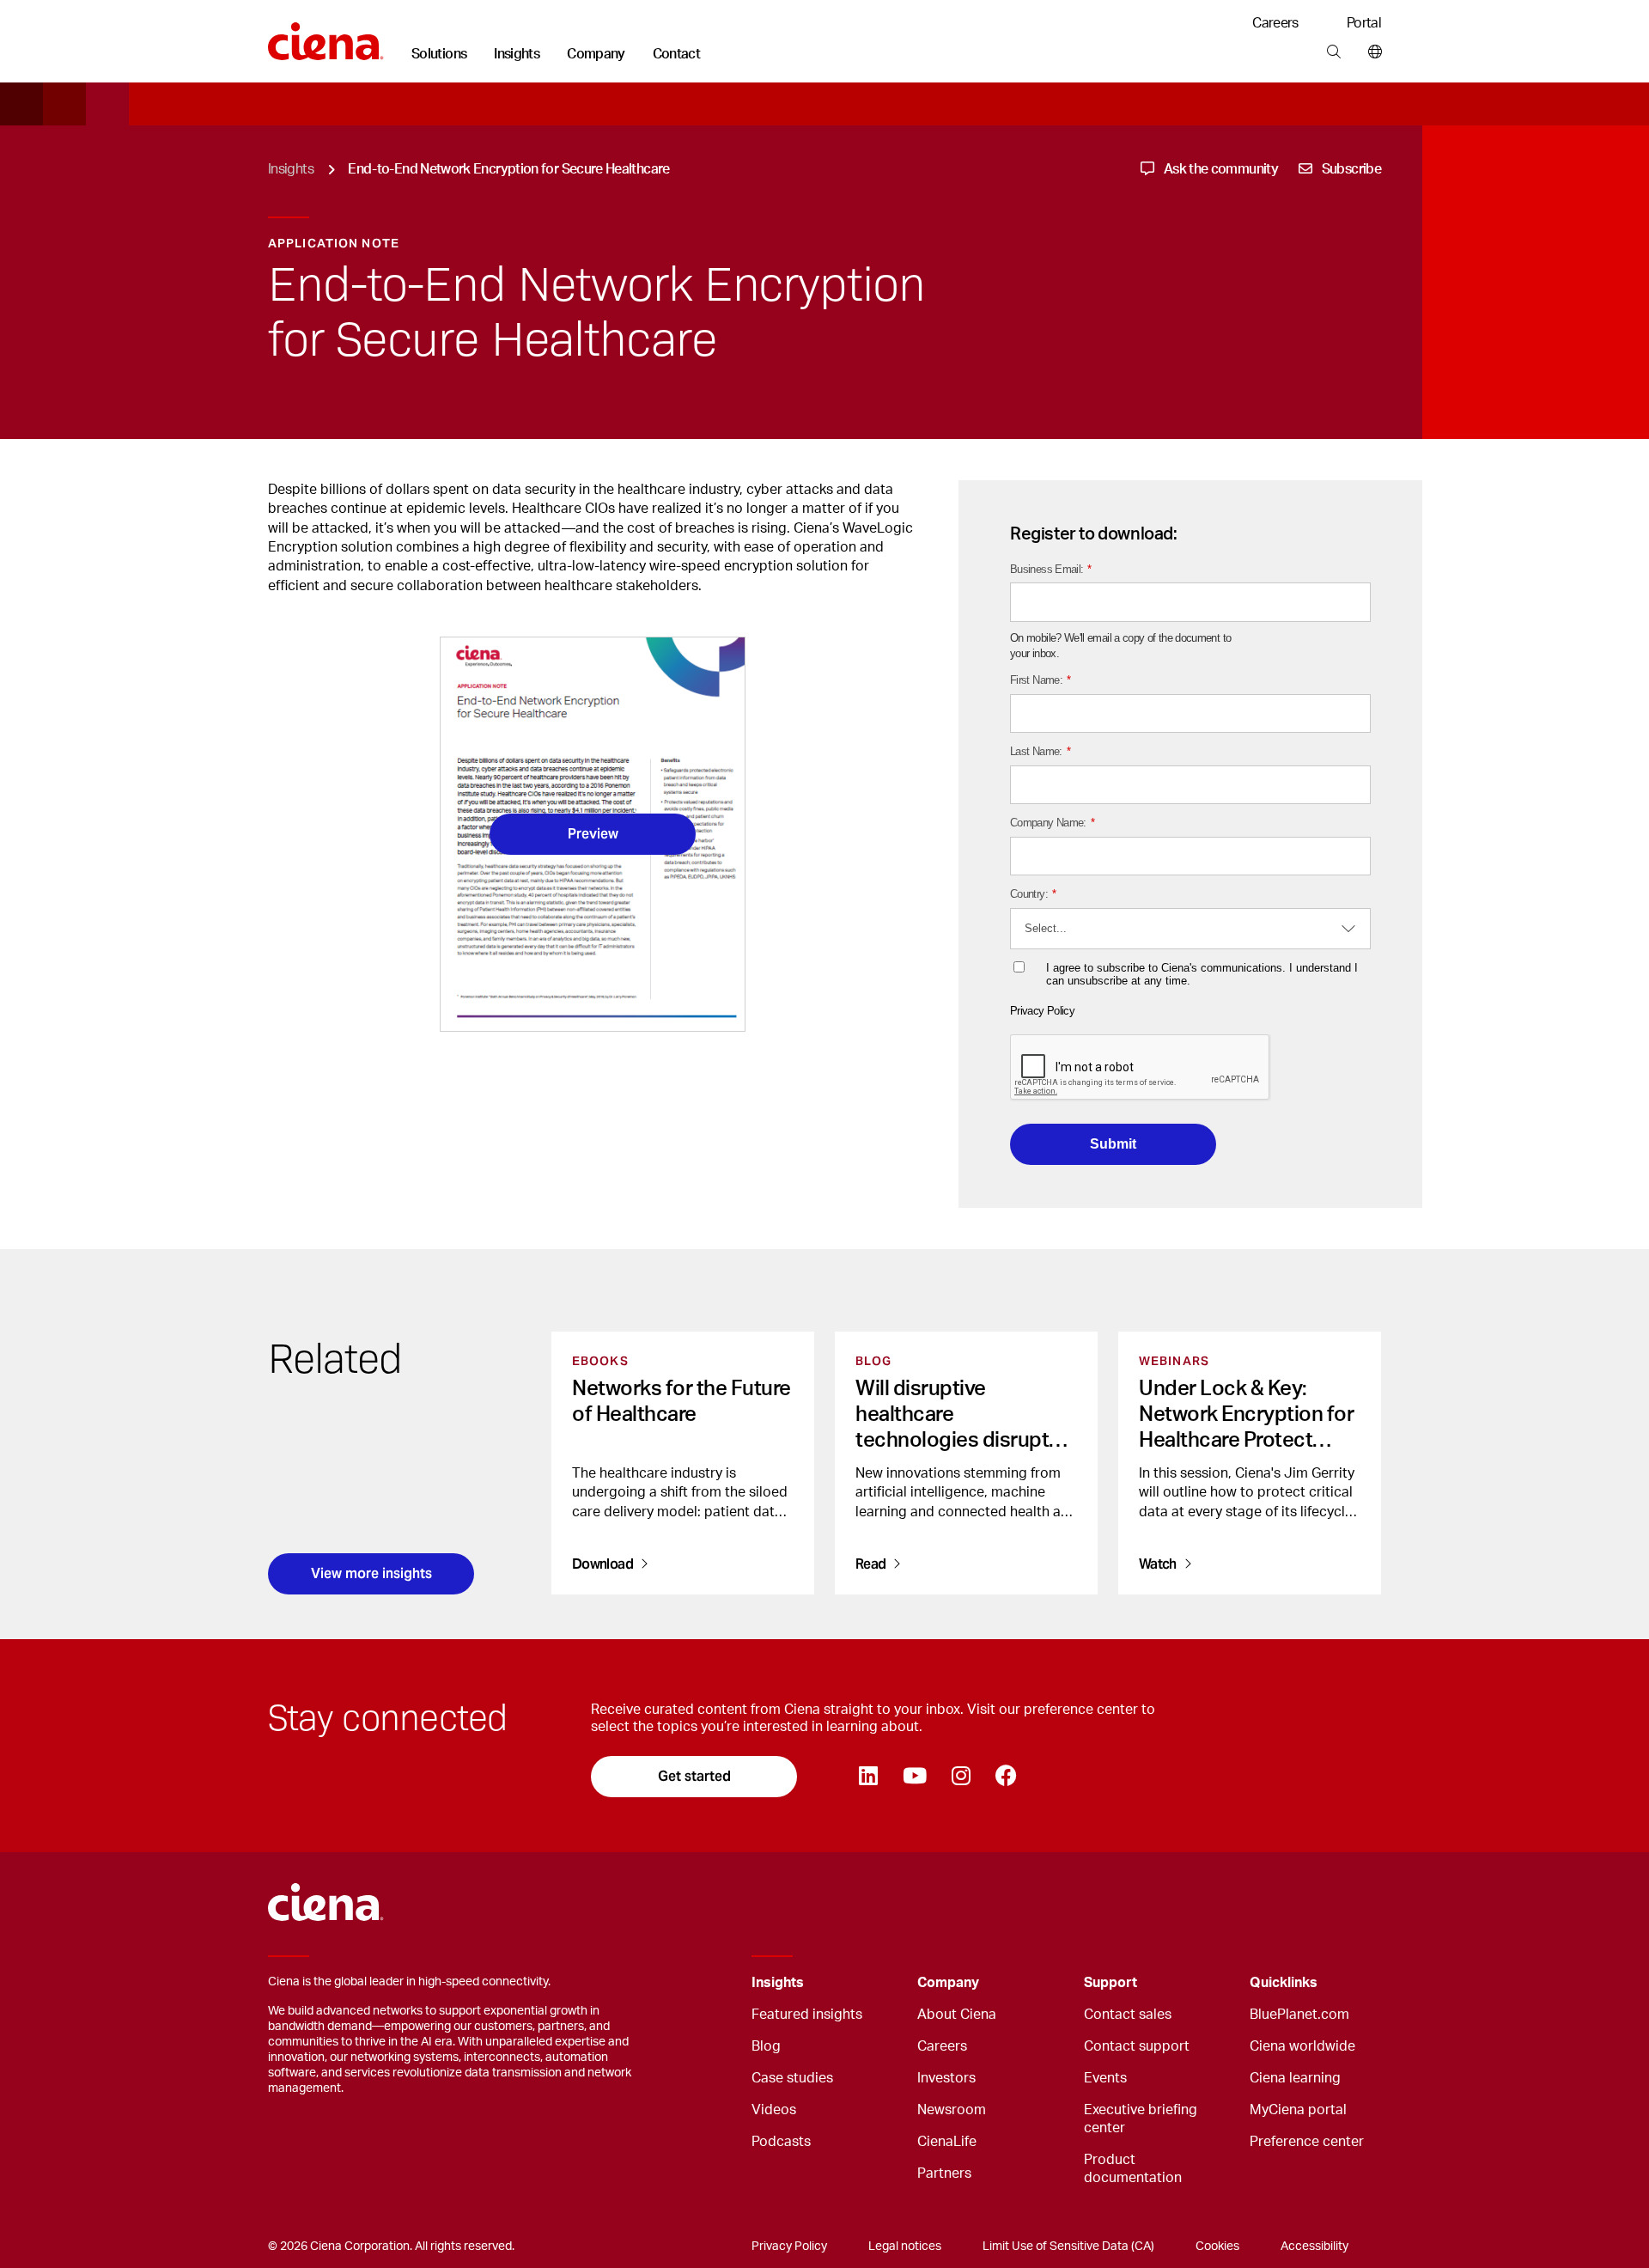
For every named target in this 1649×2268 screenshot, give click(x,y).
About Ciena (957, 2015)
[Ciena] (326, 35)
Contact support (1137, 2046)
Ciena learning (1295, 2078)
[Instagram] (961, 1777)
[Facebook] (1006, 1777)
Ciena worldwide (1302, 2046)
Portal (1364, 23)
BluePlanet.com (1299, 2015)
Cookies (1217, 2247)
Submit (1113, 1144)
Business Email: (1051, 569)
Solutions (439, 54)
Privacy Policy (1042, 1011)
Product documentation (1133, 2169)
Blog (766, 2046)
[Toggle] (878, 1983)
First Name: (1040, 680)
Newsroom (952, 2110)
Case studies (792, 2078)
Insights (517, 54)
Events (1105, 2078)
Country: (1033, 894)
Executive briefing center (1141, 2119)
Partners (944, 2173)
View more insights (371, 1573)
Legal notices (905, 2247)
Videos (774, 2110)
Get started (694, 1776)
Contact (677, 54)
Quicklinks (1284, 1983)
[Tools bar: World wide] (1371, 52)
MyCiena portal (1298, 2110)
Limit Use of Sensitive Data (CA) (1068, 2247)
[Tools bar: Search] (1333, 52)
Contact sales (1128, 2015)
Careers (1275, 23)
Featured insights (807, 2015)
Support (1110, 1983)
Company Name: (1052, 823)
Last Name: (1040, 751)
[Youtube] (914, 1777)
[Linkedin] (868, 1777)
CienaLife (947, 2142)
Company (596, 54)
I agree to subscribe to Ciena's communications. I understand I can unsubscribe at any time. (1202, 975)
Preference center (1307, 2142)
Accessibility (1314, 2247)
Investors (946, 2078)
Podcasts (781, 2142)
